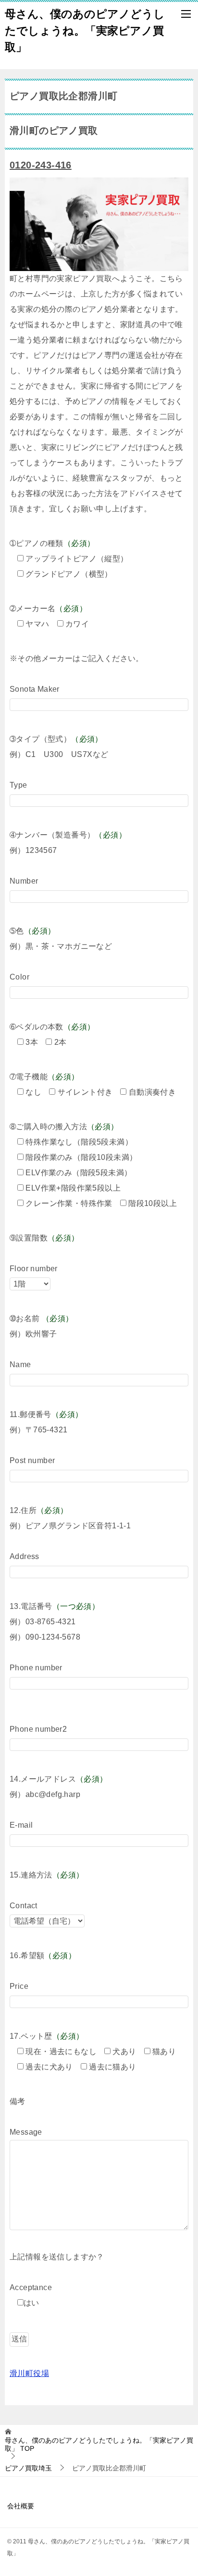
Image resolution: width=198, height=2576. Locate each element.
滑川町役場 (29, 2373)
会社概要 (21, 2506)
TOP (99, 2444)
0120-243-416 (41, 165)
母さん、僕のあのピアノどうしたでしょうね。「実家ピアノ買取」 (85, 30)
